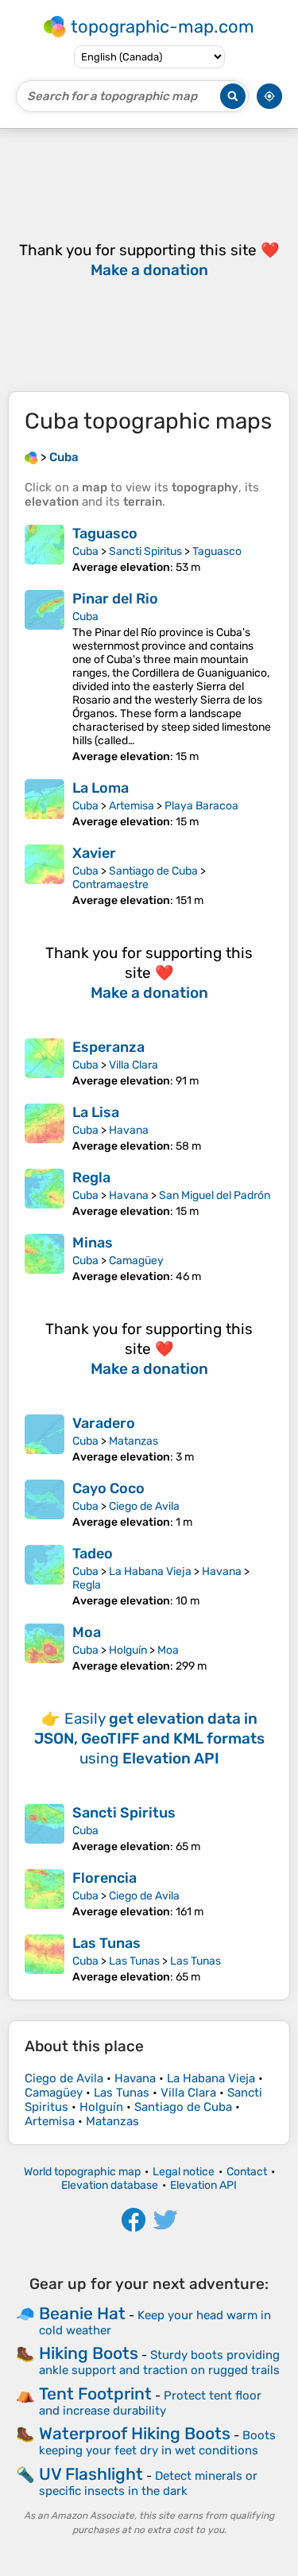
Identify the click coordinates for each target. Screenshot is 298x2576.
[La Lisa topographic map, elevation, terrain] (45, 1128)
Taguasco (105, 533)
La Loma (101, 788)
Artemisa (132, 806)
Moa (87, 1632)
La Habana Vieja (150, 1571)
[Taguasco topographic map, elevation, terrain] (45, 549)
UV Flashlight (91, 2474)
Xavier (94, 853)
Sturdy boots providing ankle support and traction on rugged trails (159, 2363)
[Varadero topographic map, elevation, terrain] (45, 1439)
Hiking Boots (89, 2353)
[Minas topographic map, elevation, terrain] (45, 1259)
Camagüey (136, 1261)
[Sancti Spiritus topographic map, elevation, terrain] (45, 1829)
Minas (93, 1243)
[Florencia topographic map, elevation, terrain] (45, 1894)
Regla (91, 1177)
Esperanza (108, 1047)
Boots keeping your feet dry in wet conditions (157, 2443)
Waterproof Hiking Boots (135, 2433)
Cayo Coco (108, 1488)
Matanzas (134, 1441)
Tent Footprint (95, 2394)
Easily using (149, 1738)
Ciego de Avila (144, 1506)
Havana (129, 1130)
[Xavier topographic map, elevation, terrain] (45, 876)
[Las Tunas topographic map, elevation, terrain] (45, 1959)
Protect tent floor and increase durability (150, 2403)
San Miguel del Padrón (215, 1195)
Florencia (104, 1878)
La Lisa (96, 1112)
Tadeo (93, 1554)
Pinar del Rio (115, 599)
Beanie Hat (82, 2313)
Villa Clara (134, 1065)
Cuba (85, 551)
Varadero (104, 1423)
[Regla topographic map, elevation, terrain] (45, 1193)
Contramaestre (110, 885)
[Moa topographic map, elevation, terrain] (45, 1648)
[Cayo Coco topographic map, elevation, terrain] (45, 1504)
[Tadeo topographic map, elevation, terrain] (45, 1576)
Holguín (128, 1650)
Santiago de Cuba (153, 871)
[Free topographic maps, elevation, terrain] (31, 457)
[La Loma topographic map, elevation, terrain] (45, 804)
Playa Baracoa (201, 806)
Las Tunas (106, 1943)
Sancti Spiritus (145, 551)
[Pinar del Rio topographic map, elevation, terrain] (45, 677)
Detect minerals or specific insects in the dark (148, 2483)
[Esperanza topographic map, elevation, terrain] (45, 1063)
